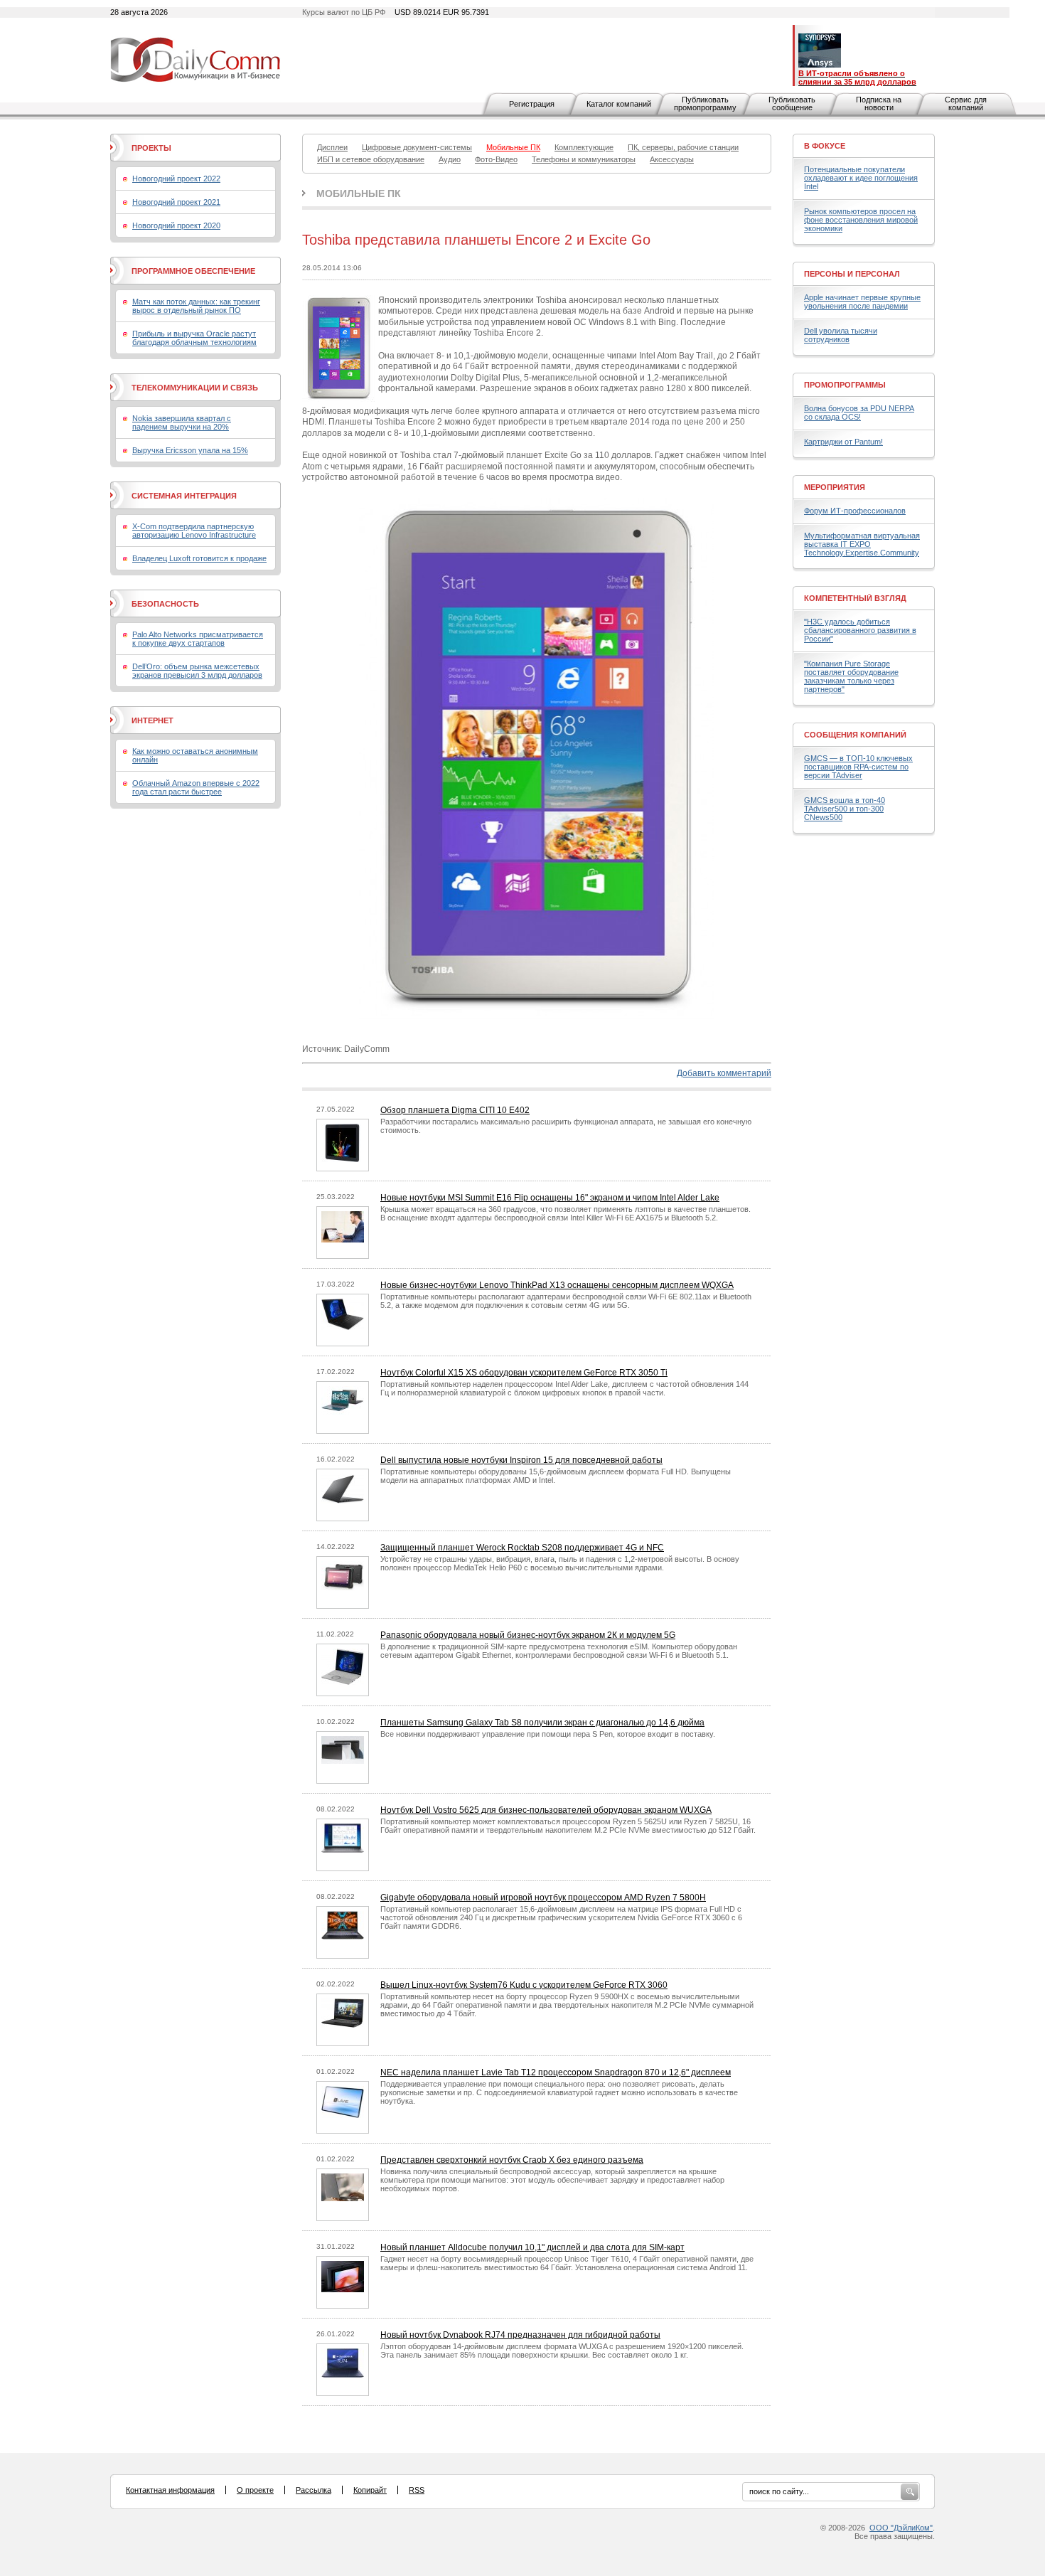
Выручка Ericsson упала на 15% (190, 450)
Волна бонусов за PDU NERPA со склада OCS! (859, 413)
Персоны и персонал (852, 274)
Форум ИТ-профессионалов (855, 511)
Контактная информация (170, 2490)
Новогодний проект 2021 (176, 202)
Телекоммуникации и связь (195, 388)
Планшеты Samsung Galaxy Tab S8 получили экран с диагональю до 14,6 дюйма (542, 1723)
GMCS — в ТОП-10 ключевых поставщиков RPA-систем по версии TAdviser (858, 767)
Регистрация (532, 104)
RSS (417, 2490)
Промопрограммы (845, 385)
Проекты (151, 148)
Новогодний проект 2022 (176, 179)
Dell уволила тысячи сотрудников (841, 335)
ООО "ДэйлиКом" (901, 2528)
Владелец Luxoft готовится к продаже (199, 558)
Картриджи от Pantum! (843, 442)
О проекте (255, 2490)
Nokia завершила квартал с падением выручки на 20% (182, 422)
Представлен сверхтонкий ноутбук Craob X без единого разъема (512, 2160)
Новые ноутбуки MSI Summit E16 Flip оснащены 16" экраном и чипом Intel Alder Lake (550, 1198)
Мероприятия (835, 487)
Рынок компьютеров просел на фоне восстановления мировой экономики (861, 220)
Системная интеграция (184, 496)
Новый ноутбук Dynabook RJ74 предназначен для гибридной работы (520, 2335)
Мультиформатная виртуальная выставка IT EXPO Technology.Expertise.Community (862, 544)
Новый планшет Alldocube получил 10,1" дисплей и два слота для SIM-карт (532, 2247)
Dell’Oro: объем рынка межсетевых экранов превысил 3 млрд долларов (197, 671)
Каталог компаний (619, 104)
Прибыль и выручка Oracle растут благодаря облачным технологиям (194, 338)
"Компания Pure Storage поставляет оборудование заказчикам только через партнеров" (851, 676)
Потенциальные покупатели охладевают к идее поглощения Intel (861, 178)
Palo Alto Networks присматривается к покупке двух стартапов (198, 639)
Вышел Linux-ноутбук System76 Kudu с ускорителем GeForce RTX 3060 (524, 1985)
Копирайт (370, 2490)
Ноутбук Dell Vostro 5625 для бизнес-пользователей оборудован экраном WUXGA (546, 1810)
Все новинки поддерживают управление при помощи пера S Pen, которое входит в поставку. (548, 1734)
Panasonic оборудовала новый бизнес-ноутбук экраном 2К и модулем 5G (528, 1635)
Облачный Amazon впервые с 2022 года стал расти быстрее (196, 787)
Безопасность (165, 604)
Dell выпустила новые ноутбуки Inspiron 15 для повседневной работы (521, 1460)
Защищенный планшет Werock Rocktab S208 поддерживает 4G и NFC (522, 1548)
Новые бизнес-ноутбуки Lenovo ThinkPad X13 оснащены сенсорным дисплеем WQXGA (557, 1285)
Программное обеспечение (193, 271)
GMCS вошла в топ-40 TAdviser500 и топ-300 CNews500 (845, 809)
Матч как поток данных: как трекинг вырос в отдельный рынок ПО (196, 306)
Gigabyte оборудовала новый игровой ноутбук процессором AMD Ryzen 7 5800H (543, 1898)
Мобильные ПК (359, 193)
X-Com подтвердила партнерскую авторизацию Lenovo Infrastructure (194, 531)
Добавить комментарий (724, 1073)
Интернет (152, 720)
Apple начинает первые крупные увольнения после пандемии (862, 302)
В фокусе (825, 146)
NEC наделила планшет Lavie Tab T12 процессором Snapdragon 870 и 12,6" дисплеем (556, 2072)
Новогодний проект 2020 (176, 225)
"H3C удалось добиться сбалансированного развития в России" (860, 630)
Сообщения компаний (855, 735)
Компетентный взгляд (855, 598)
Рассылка (313, 2490)
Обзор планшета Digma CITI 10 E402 (455, 1110)
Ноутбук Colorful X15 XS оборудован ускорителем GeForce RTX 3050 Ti (524, 1373)
